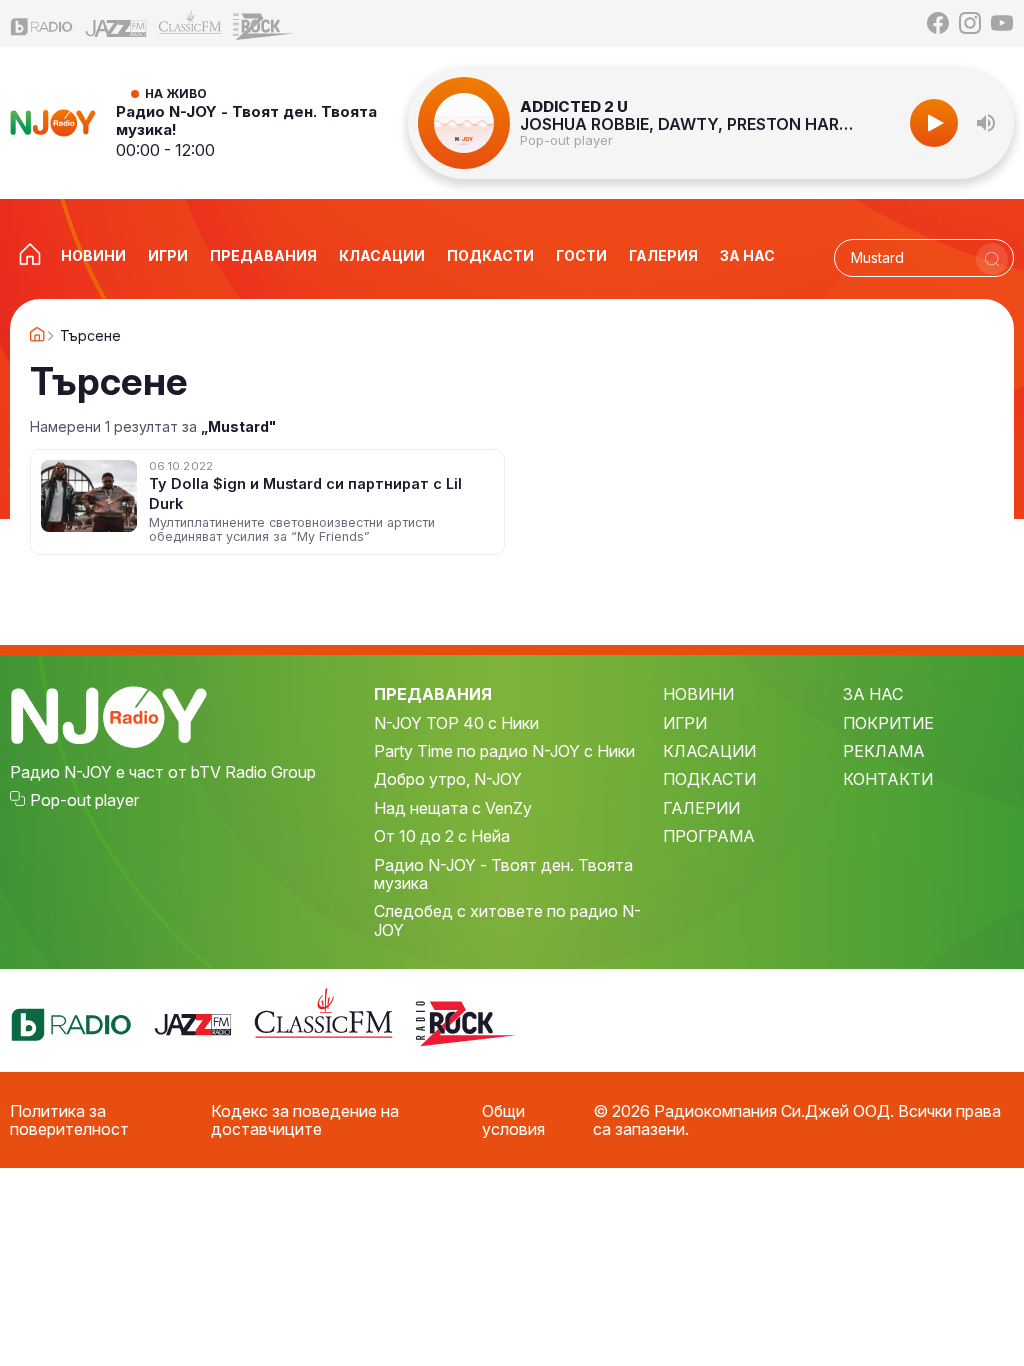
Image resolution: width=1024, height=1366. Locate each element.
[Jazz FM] (116, 23)
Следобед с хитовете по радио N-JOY (507, 920)
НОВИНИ (698, 694)
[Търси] (992, 259)
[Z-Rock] (264, 24)
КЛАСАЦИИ (709, 751)
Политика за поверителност (69, 1120)
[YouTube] (1002, 23)
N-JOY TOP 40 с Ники (456, 723)
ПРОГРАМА (709, 836)
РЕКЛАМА (884, 751)
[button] (986, 123)
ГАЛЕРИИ (701, 808)
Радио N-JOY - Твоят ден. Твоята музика (503, 874)
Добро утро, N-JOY (448, 779)
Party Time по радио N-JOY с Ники (504, 751)
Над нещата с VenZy (453, 808)
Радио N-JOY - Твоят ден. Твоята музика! (246, 120)
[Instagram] (970, 23)
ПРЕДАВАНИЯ (433, 694)
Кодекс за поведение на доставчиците (305, 1120)
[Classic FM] (190, 23)
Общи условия (513, 1120)
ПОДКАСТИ (709, 779)
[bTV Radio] (42, 23)
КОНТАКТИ (888, 779)
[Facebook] (938, 23)
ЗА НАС (873, 694)
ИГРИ (685, 723)
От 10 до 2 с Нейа (442, 836)
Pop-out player (566, 140)
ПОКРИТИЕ (888, 723)
